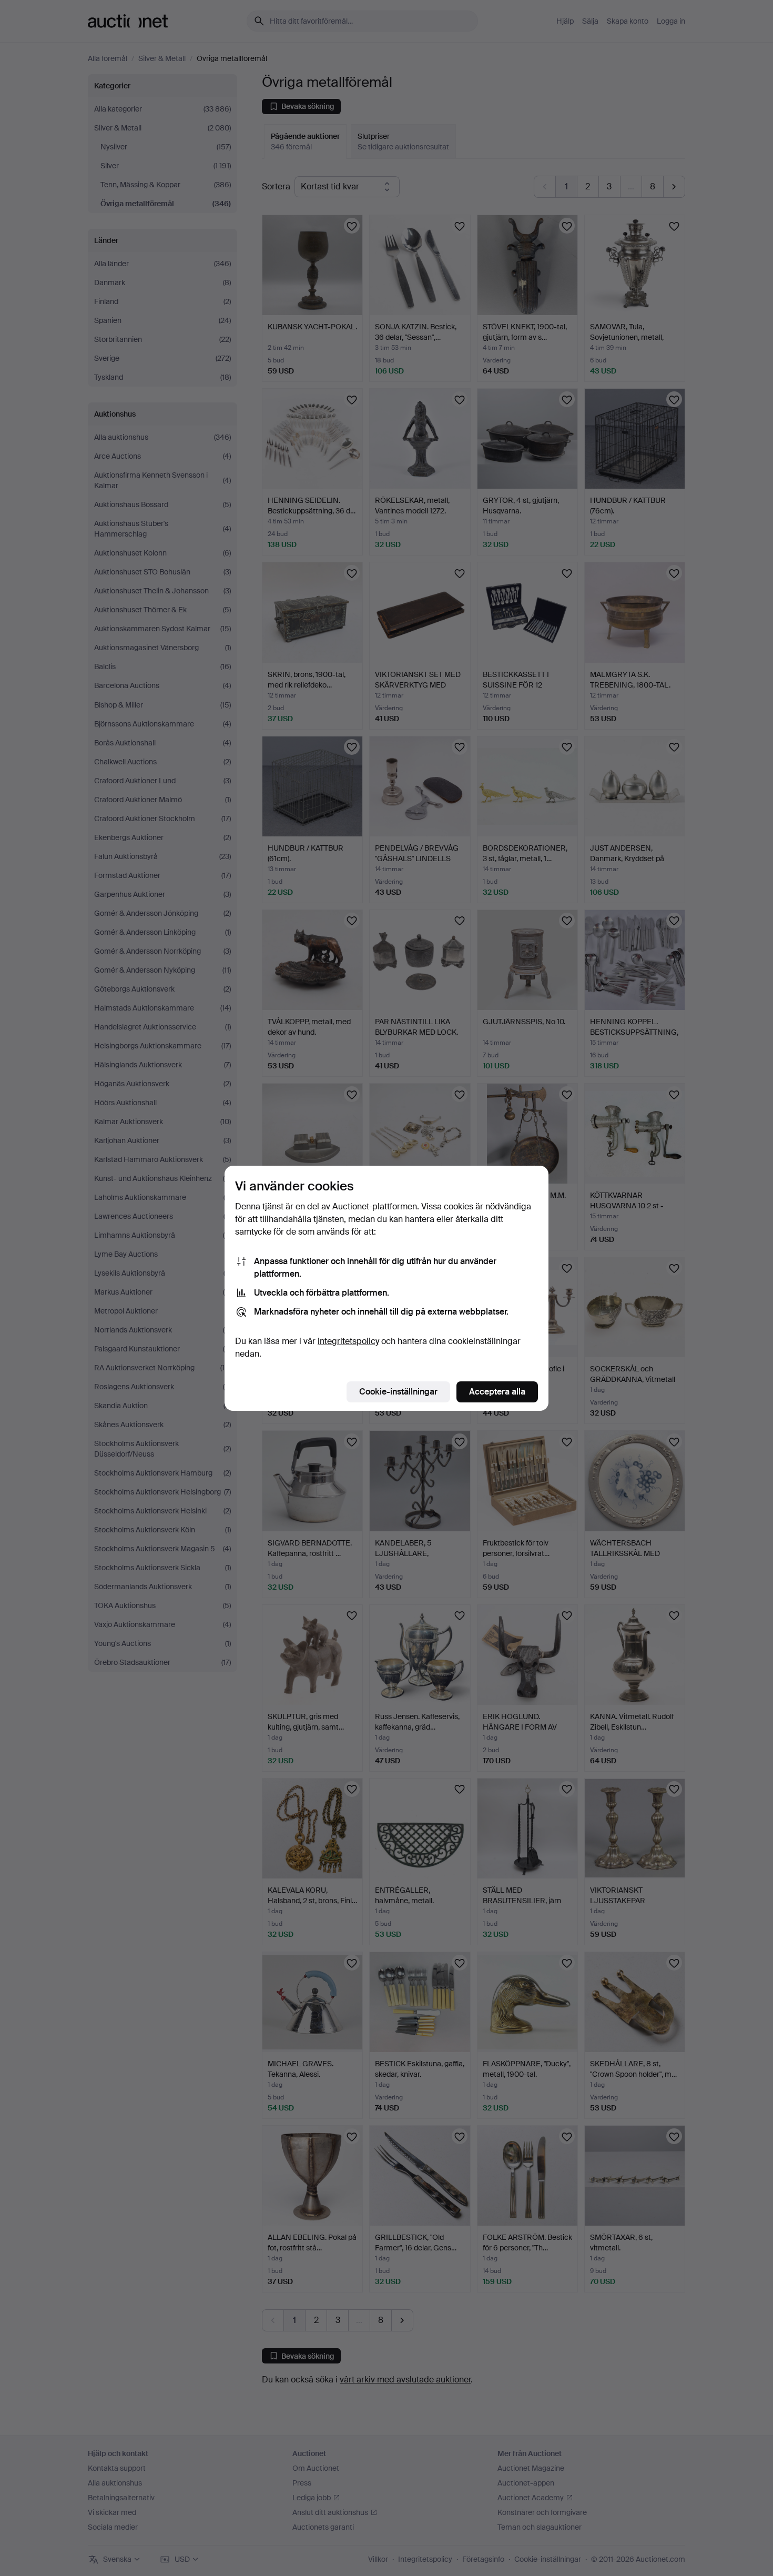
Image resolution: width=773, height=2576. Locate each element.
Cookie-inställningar (398, 1392)
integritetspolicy (348, 1341)
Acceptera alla (497, 1392)
